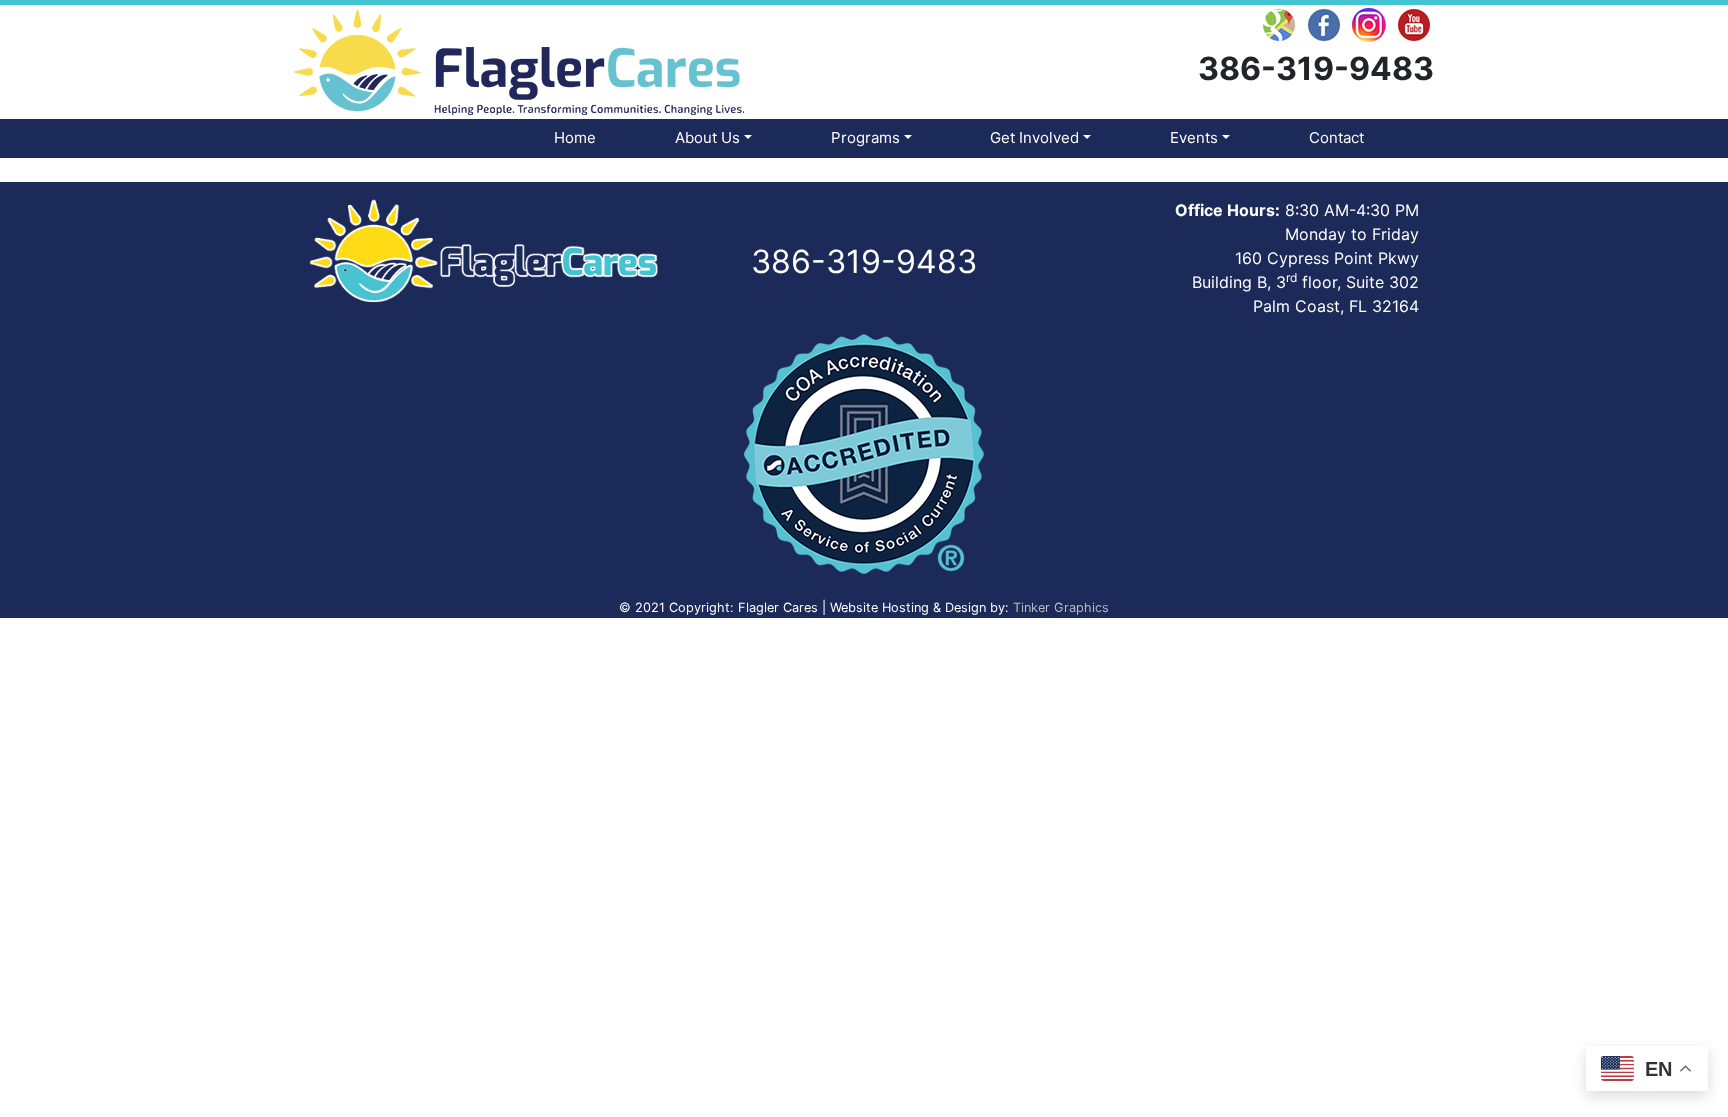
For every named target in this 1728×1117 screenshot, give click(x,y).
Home (575, 137)
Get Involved (1034, 137)
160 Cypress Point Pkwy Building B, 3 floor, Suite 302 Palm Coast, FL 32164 (1305, 282)
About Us (707, 137)
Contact (1336, 137)
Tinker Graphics (1061, 607)
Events (1194, 137)
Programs (865, 137)
